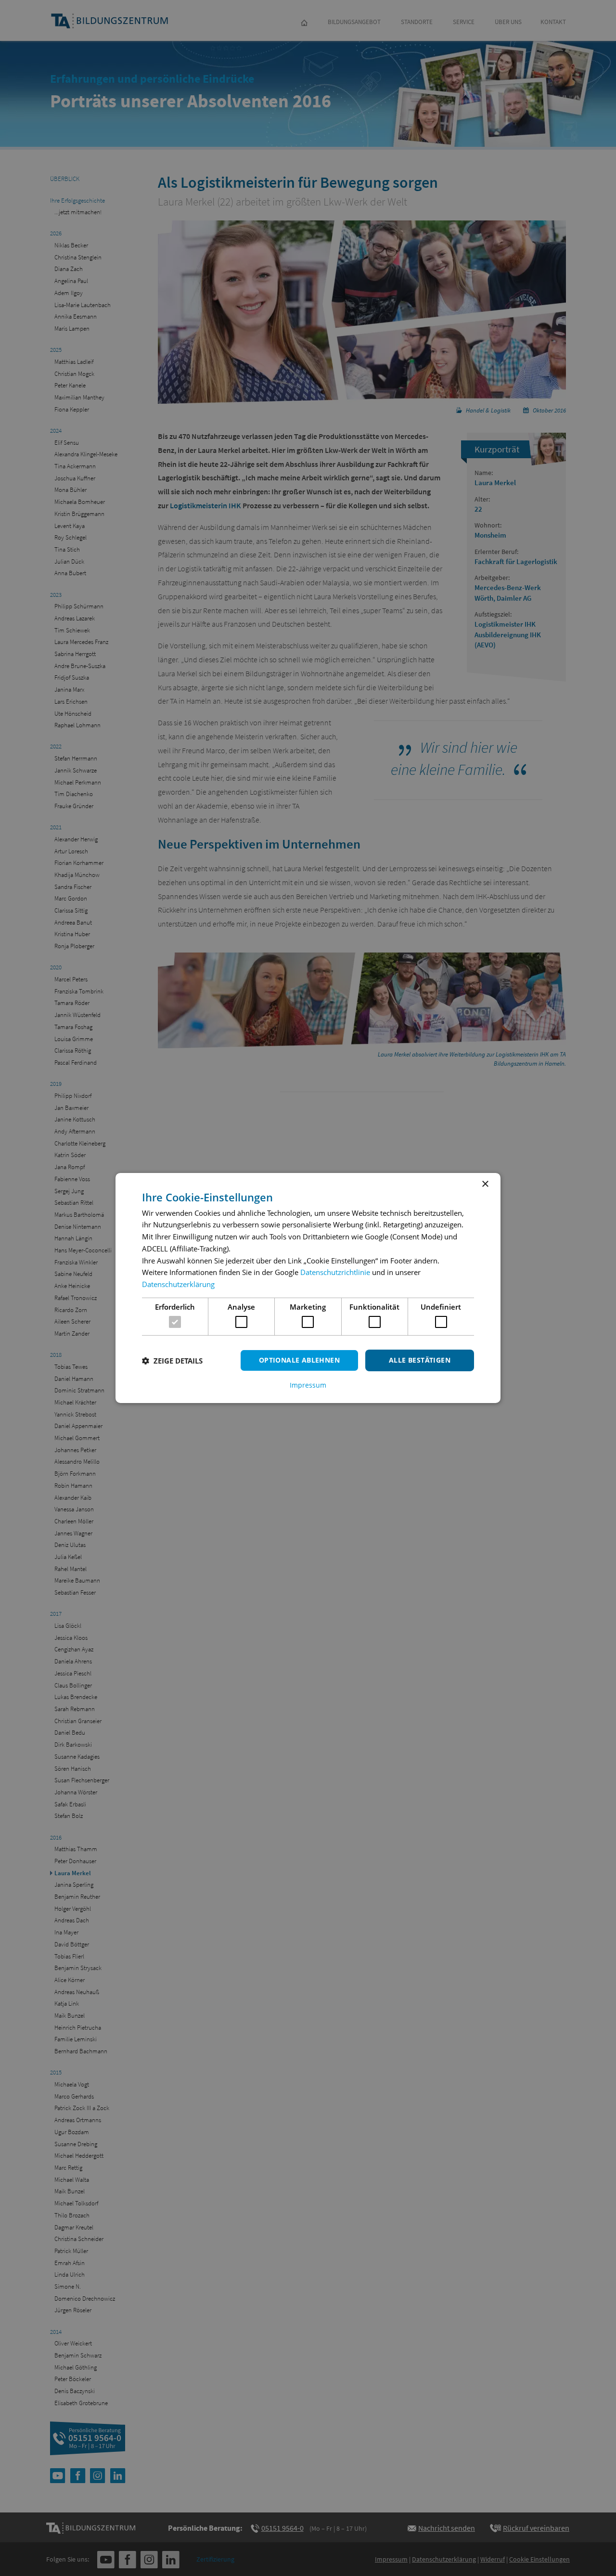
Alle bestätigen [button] (420, 1360)
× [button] (485, 1184)
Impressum (308, 1385)
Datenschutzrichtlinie (335, 1272)
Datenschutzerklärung (178, 1284)
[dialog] (308, 1288)
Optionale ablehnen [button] (299, 1360)
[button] (172, 1361)
